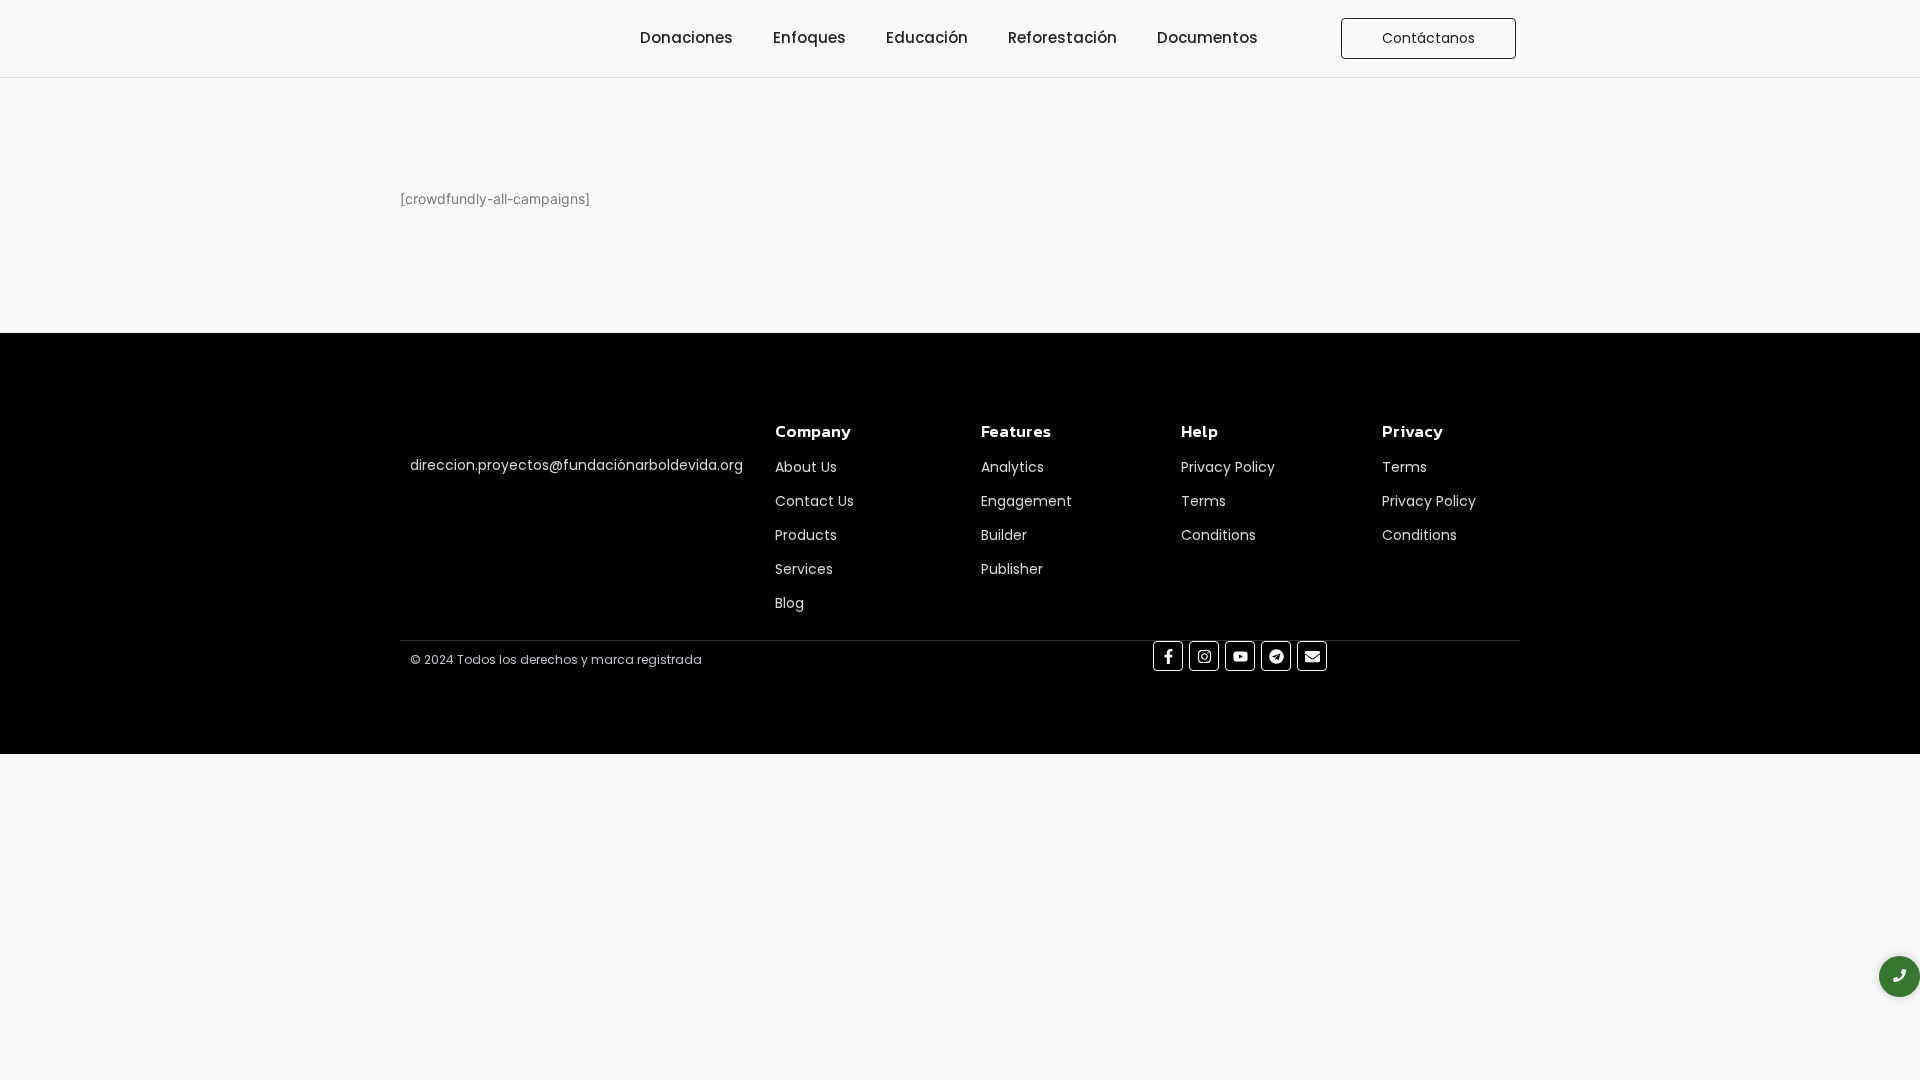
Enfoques (809, 37)
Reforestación (1062, 37)
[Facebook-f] (1168, 656)
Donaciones (686, 37)
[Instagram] (1204, 656)
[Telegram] (1276, 656)
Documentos (1207, 37)
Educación (927, 37)
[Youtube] (1240, 656)
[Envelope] (1312, 656)
